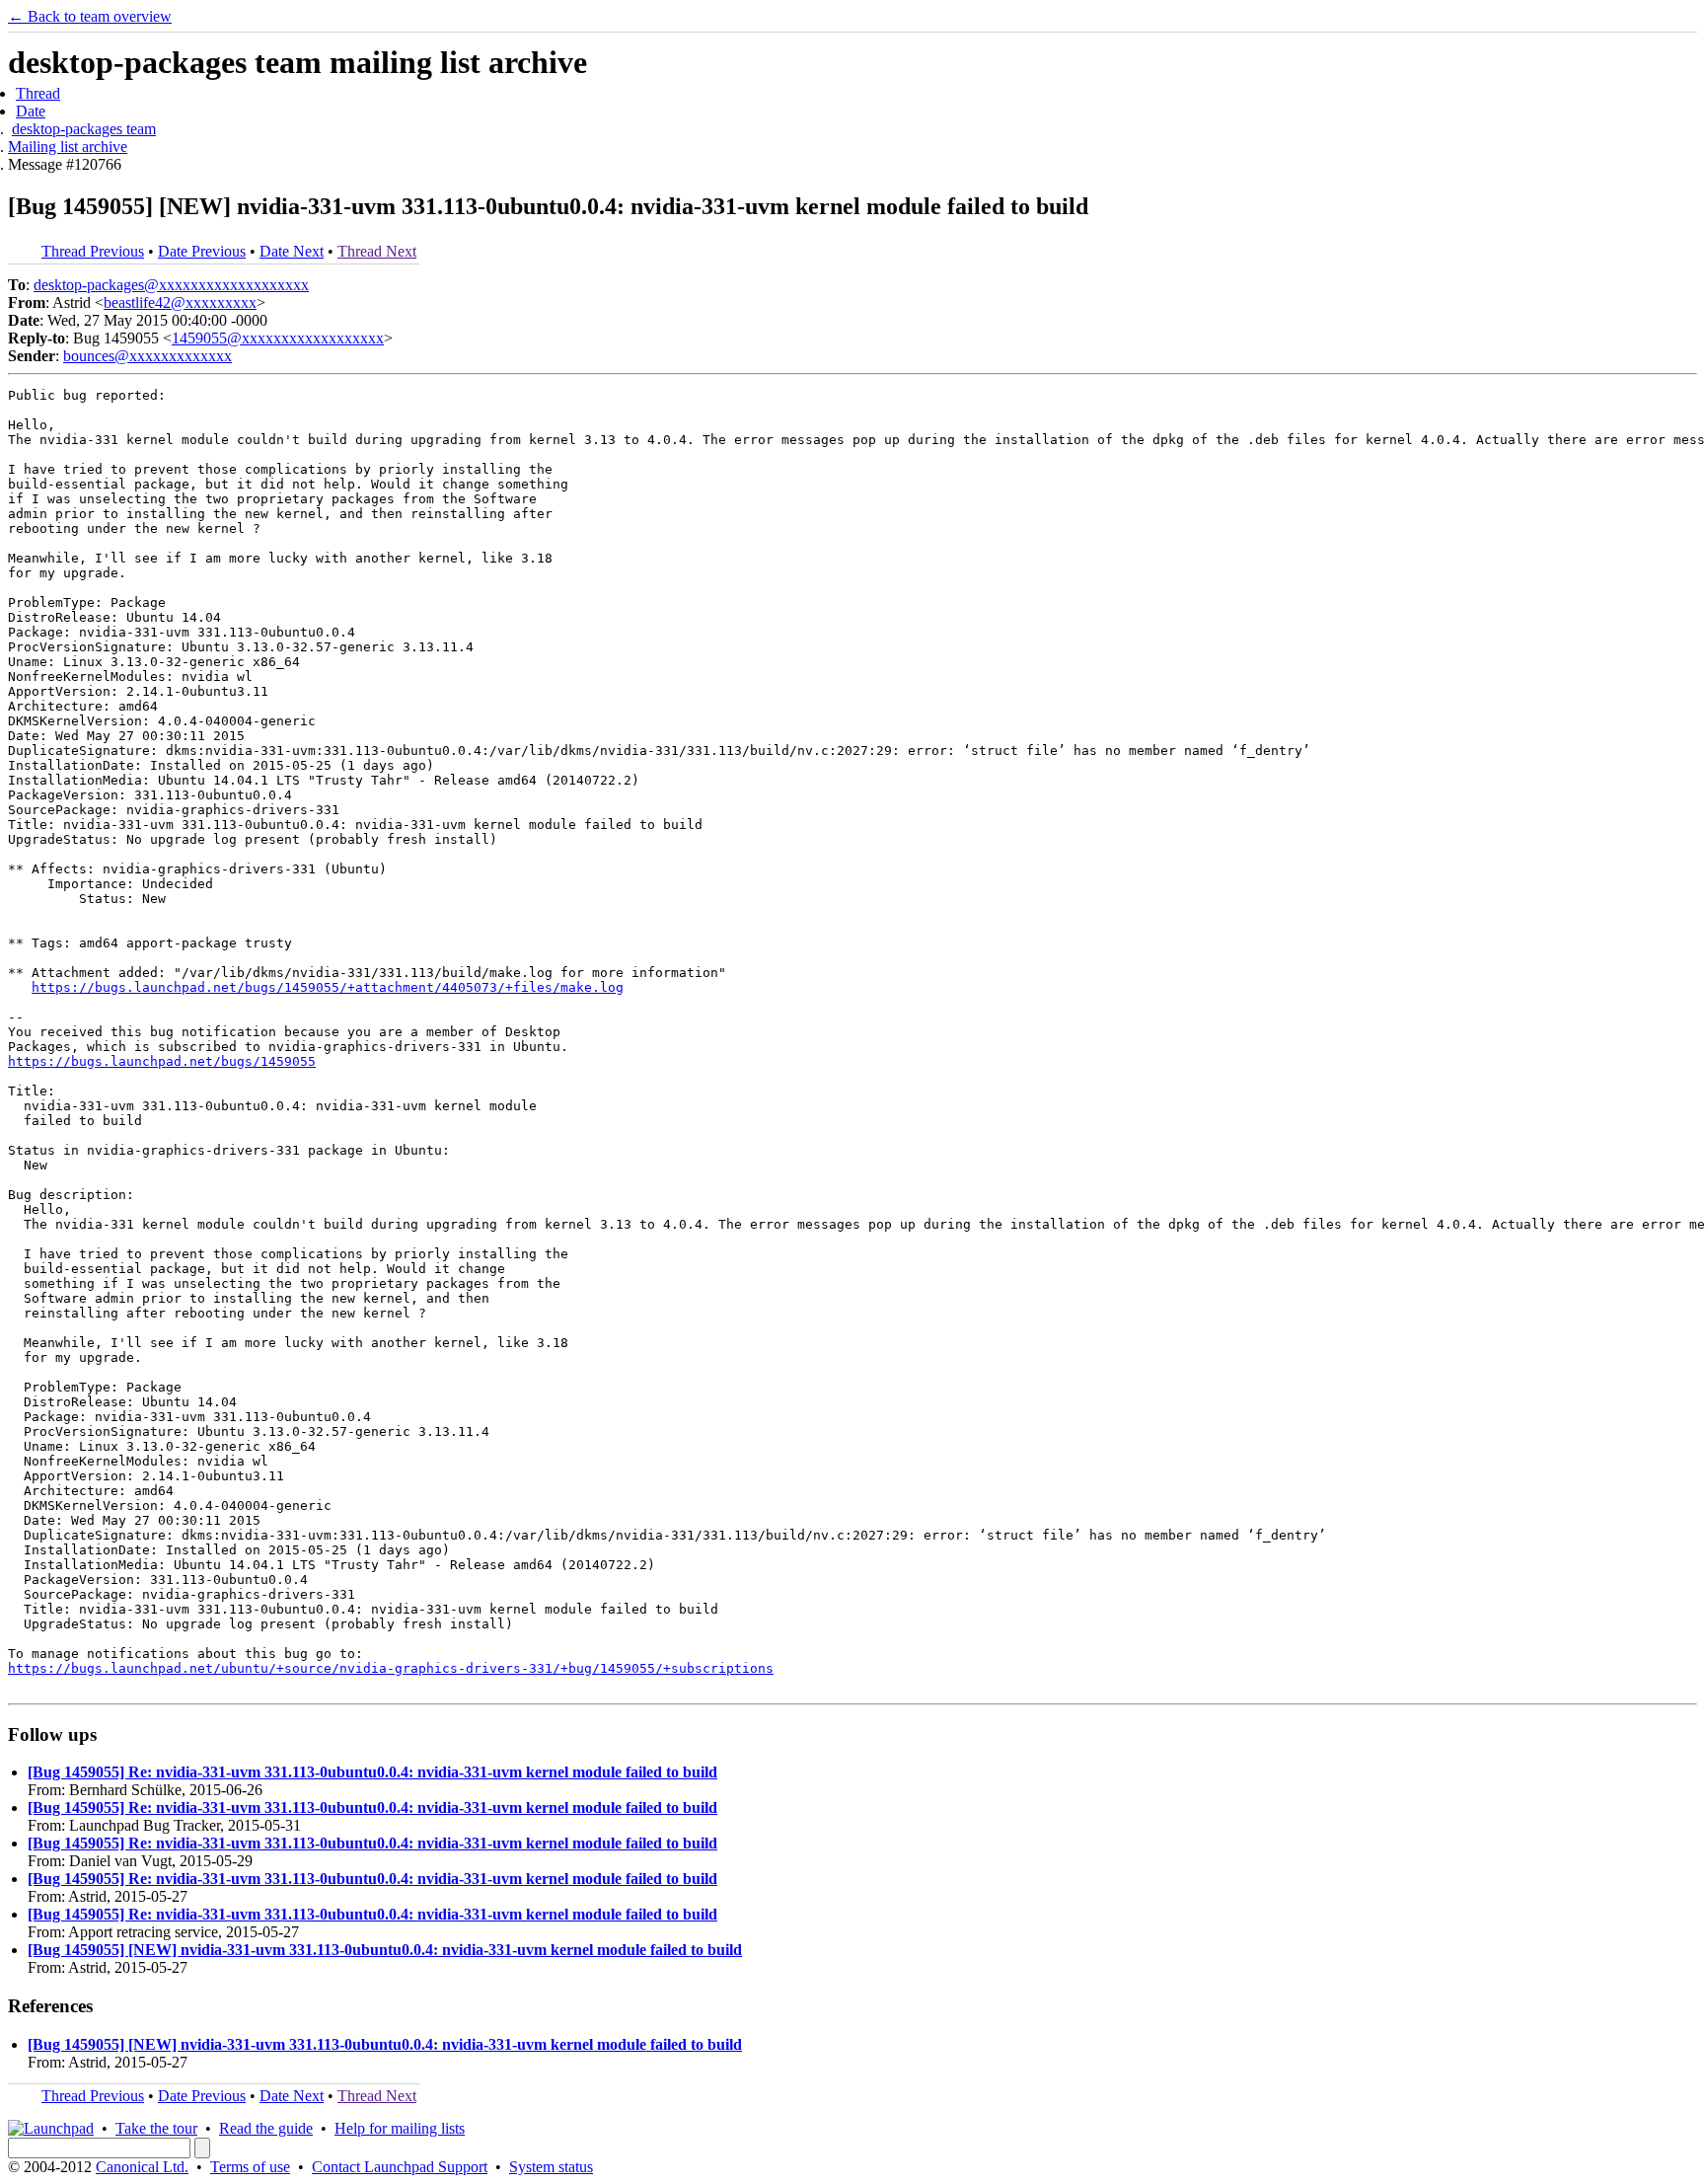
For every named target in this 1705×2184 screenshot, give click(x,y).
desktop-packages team (84, 129)
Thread (38, 93)
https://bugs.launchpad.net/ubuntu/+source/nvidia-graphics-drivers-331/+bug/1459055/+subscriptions (391, 1668)
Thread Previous (93, 251)
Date (31, 111)
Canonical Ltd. (142, 2167)
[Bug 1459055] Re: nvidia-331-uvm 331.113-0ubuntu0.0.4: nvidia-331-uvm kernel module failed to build (372, 1772)
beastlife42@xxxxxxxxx (180, 302)
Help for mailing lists (400, 2128)
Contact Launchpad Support (400, 2167)
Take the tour (156, 2128)
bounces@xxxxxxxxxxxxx (148, 356)
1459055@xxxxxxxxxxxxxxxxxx (278, 338)
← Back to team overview (90, 16)
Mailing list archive (68, 147)
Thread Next (377, 251)
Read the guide (266, 2128)
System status (551, 2167)
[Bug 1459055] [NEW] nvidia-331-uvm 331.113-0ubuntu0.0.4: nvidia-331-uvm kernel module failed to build (385, 1950)
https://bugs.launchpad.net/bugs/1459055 (162, 1061)
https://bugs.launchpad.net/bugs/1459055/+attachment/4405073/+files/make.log (328, 987)
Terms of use (250, 2167)
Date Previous (202, 251)
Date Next (292, 251)
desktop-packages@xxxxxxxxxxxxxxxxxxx (171, 285)
